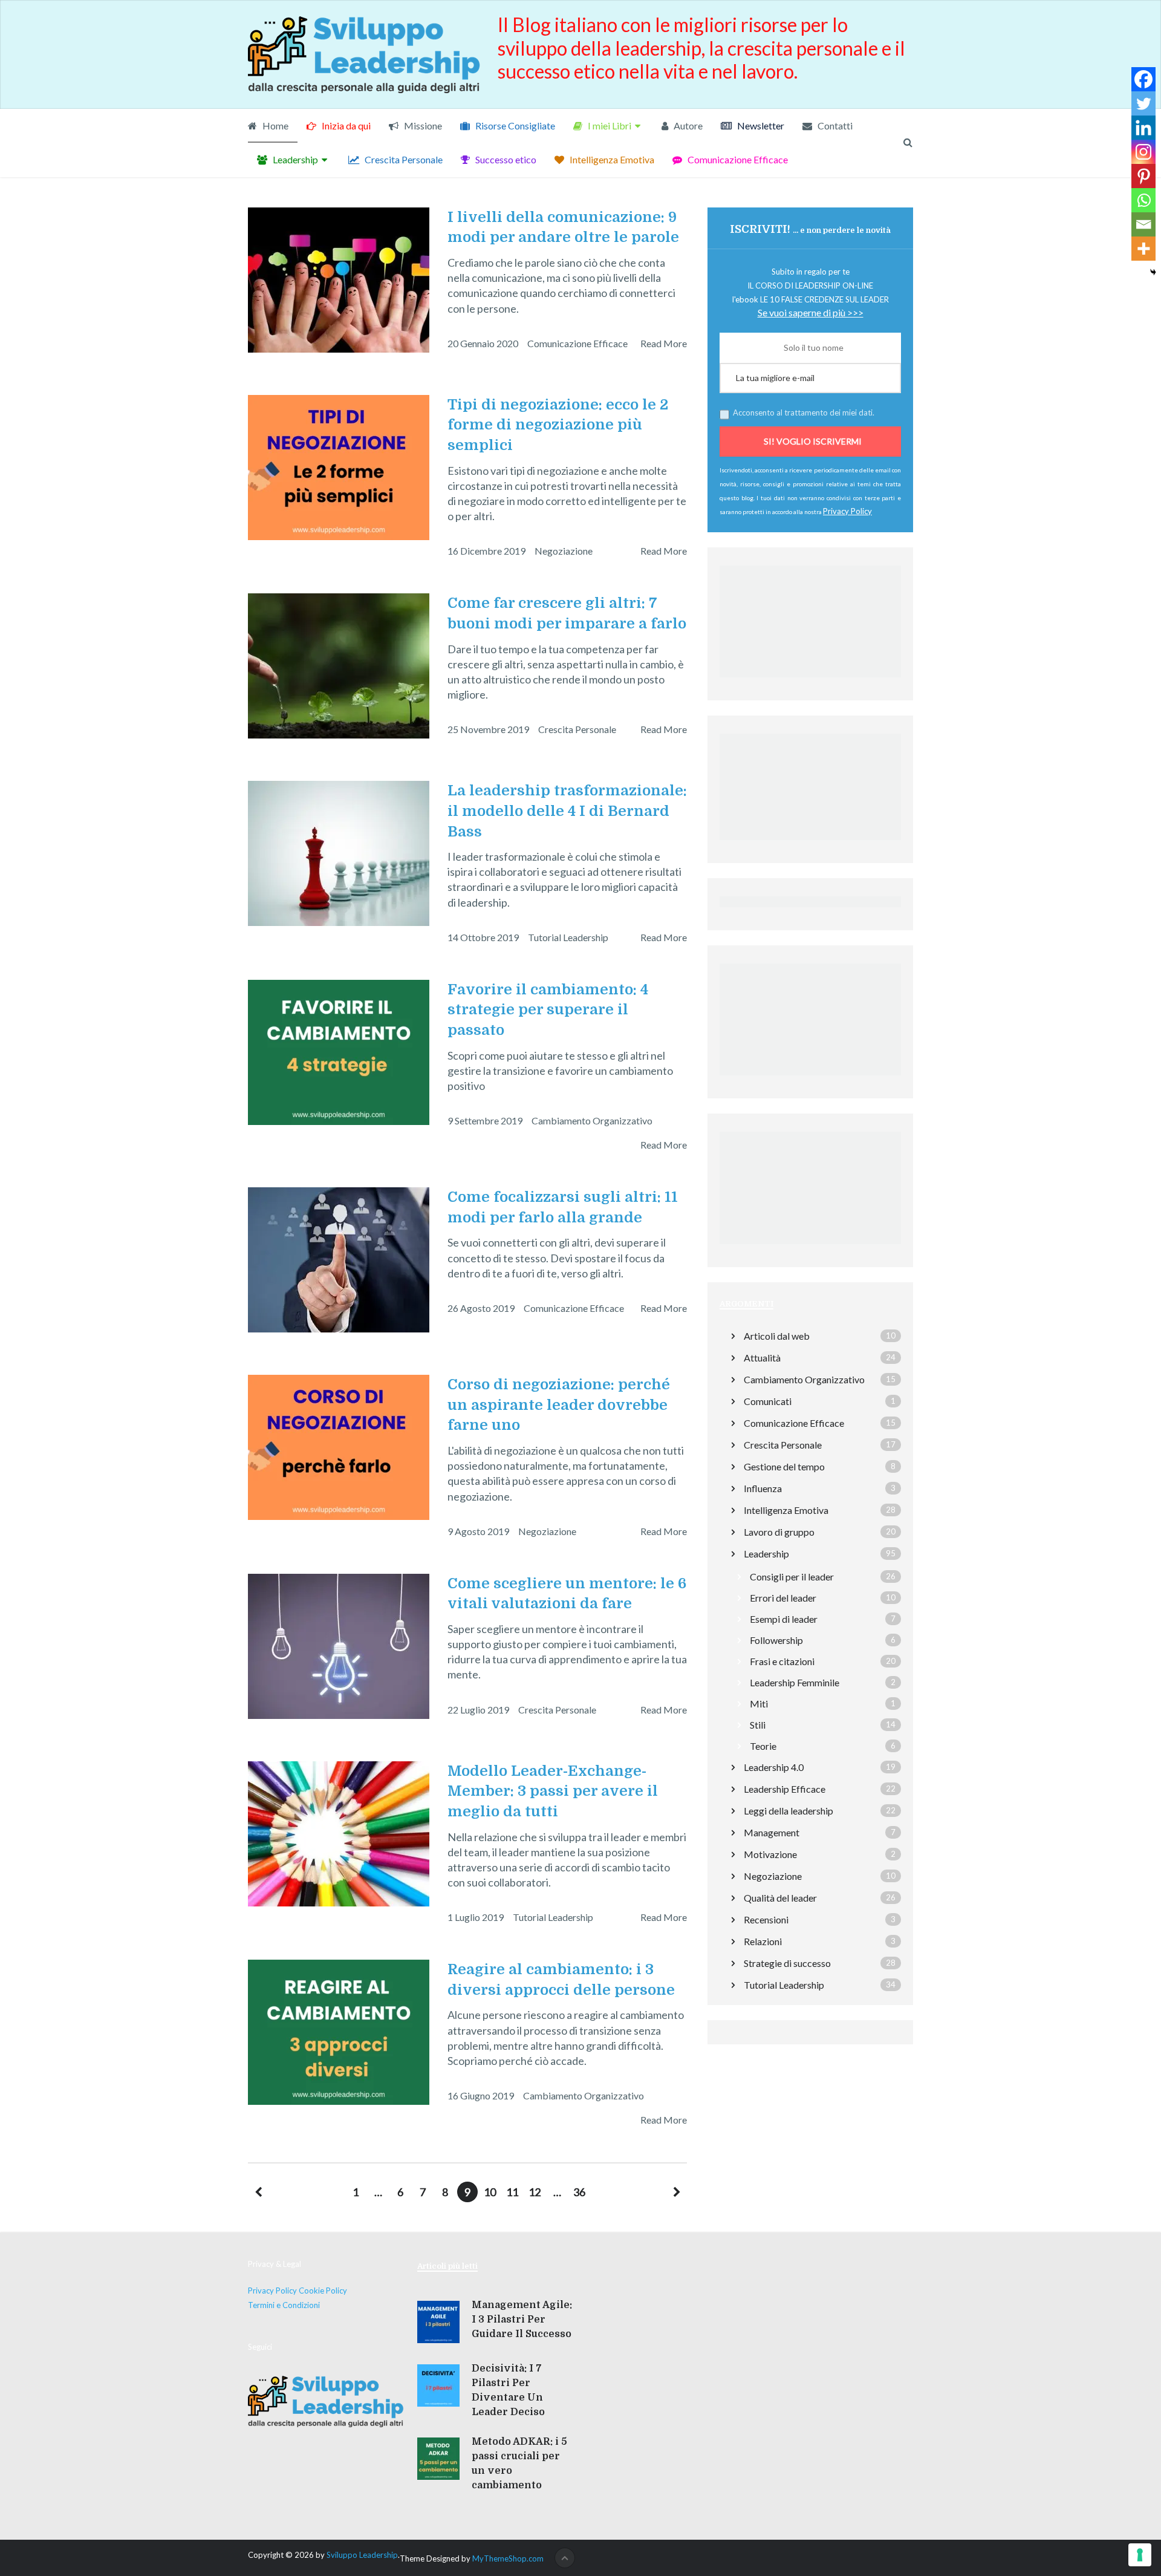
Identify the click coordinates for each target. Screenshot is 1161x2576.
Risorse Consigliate (514, 126)
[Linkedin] (1143, 128)
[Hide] (1153, 272)
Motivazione (770, 1854)
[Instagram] (1143, 152)
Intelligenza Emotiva (611, 159)
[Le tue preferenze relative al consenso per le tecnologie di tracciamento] (1140, 2555)
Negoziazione (564, 551)
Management (772, 1832)
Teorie (763, 1746)
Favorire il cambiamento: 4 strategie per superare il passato (548, 1010)
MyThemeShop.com (508, 2558)
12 (535, 2192)
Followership (776, 1640)
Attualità (762, 1358)
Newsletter (760, 126)
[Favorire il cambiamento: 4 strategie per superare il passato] (339, 1052)
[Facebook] (1143, 79)
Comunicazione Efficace (737, 159)
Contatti (834, 126)
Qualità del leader (780, 1898)
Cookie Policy (323, 2291)
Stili (758, 1725)
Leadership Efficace (785, 1789)
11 (512, 2192)
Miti (759, 1704)
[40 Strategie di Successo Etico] (810, 1247)
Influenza (763, 1488)
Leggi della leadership (789, 1811)
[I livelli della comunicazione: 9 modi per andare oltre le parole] (339, 280)
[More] (1143, 249)
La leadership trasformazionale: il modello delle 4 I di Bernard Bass (567, 811)
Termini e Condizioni (284, 2305)
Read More (664, 343)
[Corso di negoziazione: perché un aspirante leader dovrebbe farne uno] (339, 1447)
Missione (422, 126)
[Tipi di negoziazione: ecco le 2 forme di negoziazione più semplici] (339, 468)
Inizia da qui (345, 126)
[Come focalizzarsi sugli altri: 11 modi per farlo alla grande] (339, 1260)
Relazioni (763, 1941)
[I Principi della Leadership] (810, 843)
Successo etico (505, 159)
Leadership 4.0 (774, 1767)
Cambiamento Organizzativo (592, 1120)
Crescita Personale (403, 159)
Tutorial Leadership (568, 937)
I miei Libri (609, 126)
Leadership (294, 159)
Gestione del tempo (784, 1466)
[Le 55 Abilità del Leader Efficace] (810, 1078)
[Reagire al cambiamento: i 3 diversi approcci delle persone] (339, 2032)
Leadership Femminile (795, 1682)
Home (275, 126)
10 (490, 2192)
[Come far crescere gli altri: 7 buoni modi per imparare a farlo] (339, 666)
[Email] (1143, 224)
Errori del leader (783, 1598)
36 (579, 2192)
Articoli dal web (777, 1336)
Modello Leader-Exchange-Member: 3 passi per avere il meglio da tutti (553, 1791)
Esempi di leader (784, 1619)
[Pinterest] (1143, 176)
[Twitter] (1143, 103)
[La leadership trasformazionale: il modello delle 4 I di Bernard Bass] (339, 853)
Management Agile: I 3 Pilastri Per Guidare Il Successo (522, 2320)
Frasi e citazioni (782, 1661)
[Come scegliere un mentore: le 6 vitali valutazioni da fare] (339, 1646)
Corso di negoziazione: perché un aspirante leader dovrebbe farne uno (559, 1405)
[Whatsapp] (1143, 200)
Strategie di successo (787, 1963)
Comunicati (768, 1401)
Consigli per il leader (792, 1577)
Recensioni (766, 1919)
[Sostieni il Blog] (810, 680)
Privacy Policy (272, 2291)
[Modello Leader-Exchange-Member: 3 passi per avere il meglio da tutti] (339, 1834)
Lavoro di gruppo (779, 1532)
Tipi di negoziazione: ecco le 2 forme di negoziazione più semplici (558, 425)
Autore (687, 126)
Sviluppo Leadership (362, 2555)
